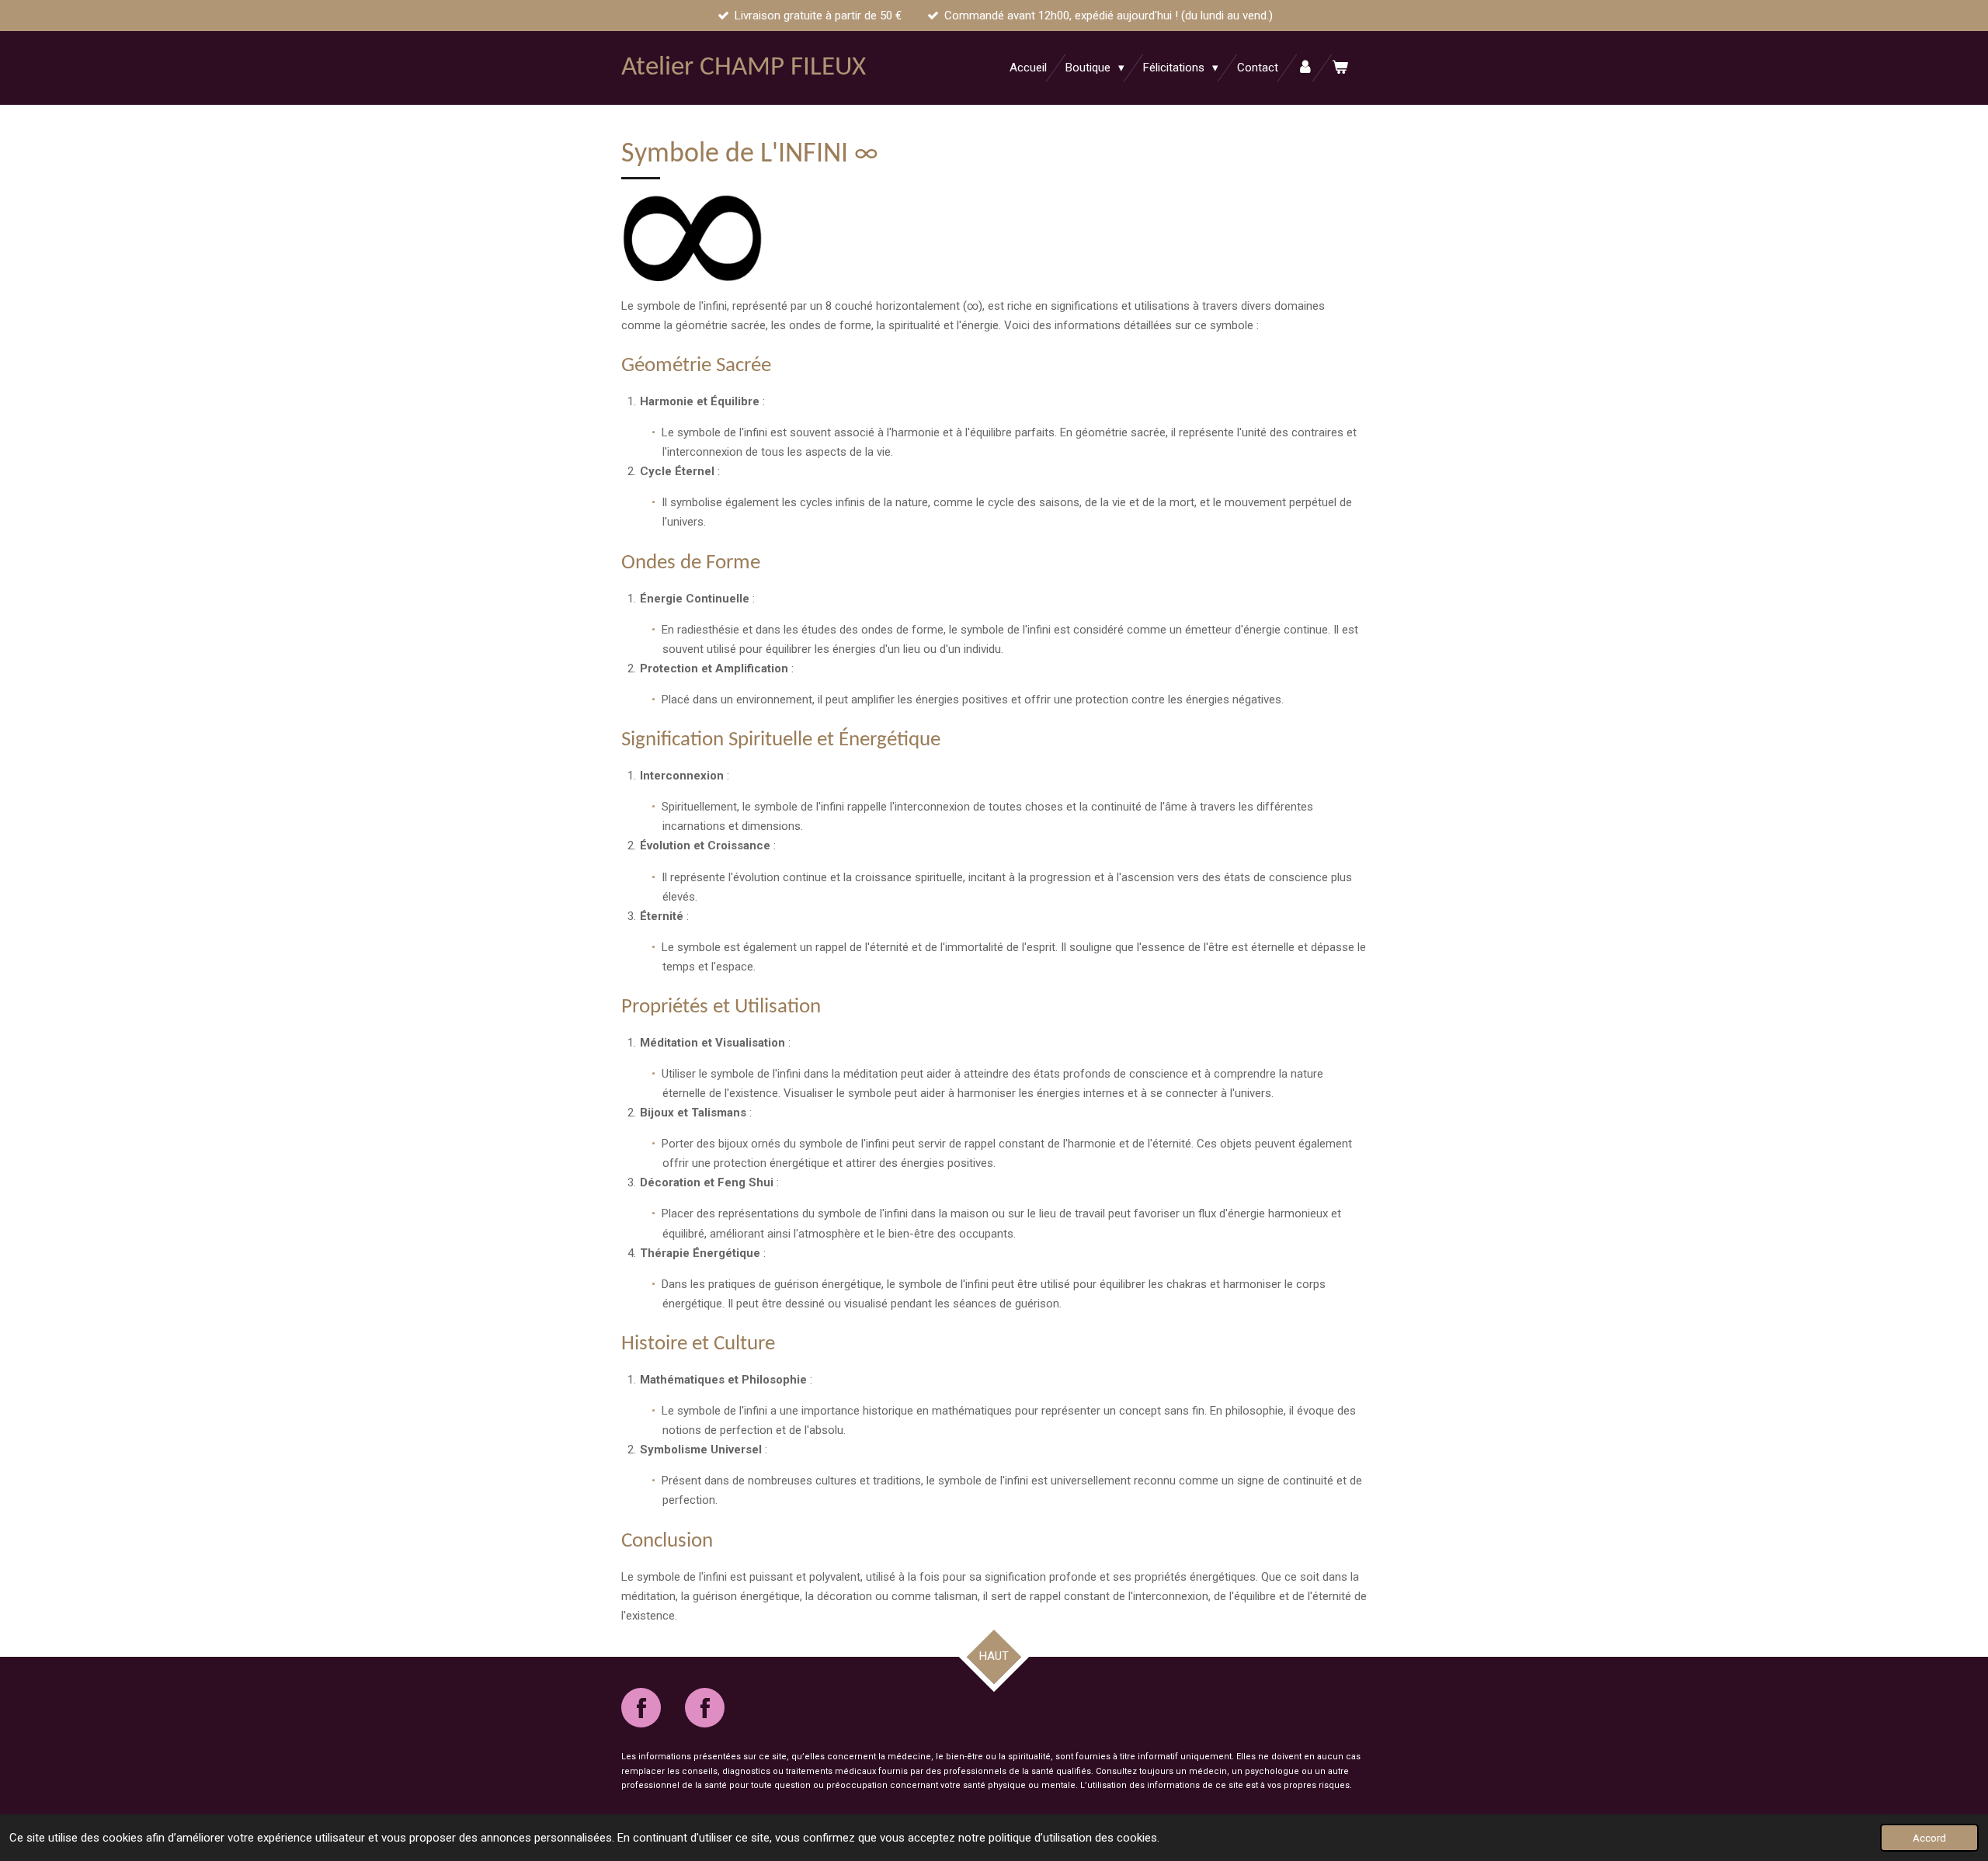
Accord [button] (1929, 1838)
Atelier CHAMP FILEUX (744, 68)
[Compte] (1305, 68)
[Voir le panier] (1340, 68)
